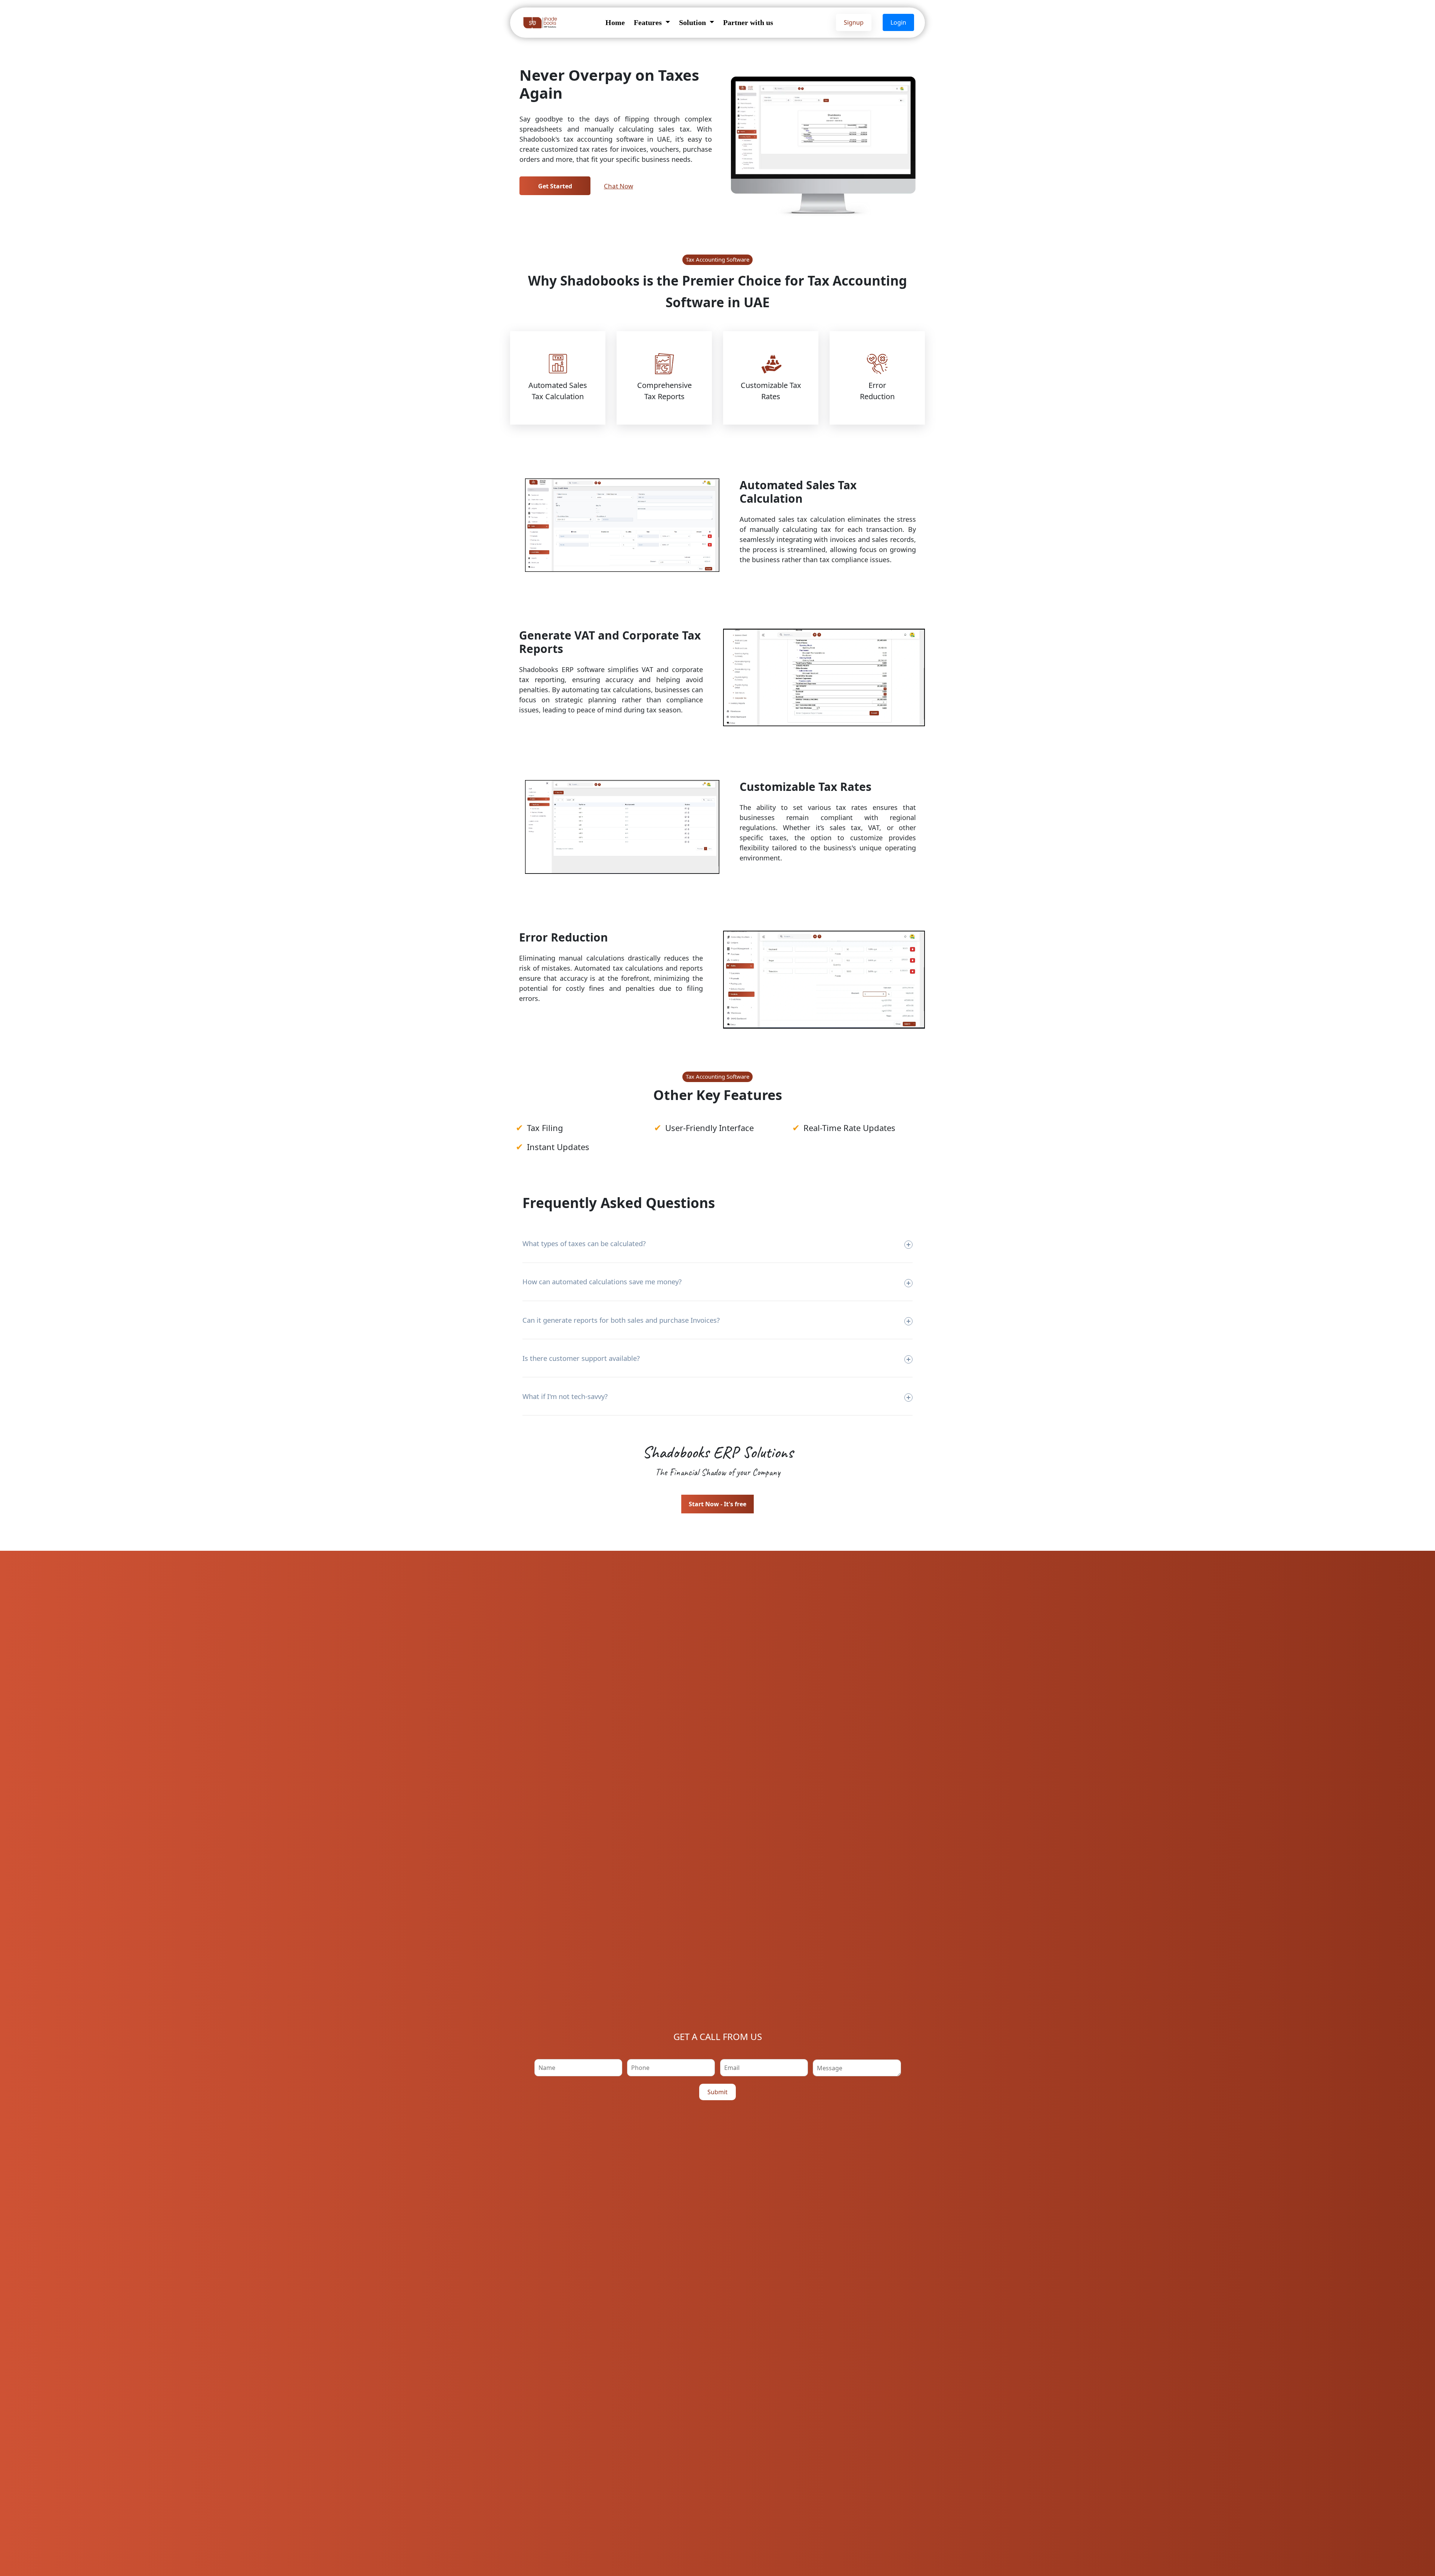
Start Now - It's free (717, 1504)
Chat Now (618, 186)
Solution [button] (693, 22)
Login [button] (898, 22)
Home (615, 22)
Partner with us (748, 22)
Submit (717, 2092)
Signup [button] (854, 22)
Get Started (555, 186)
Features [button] (649, 22)
